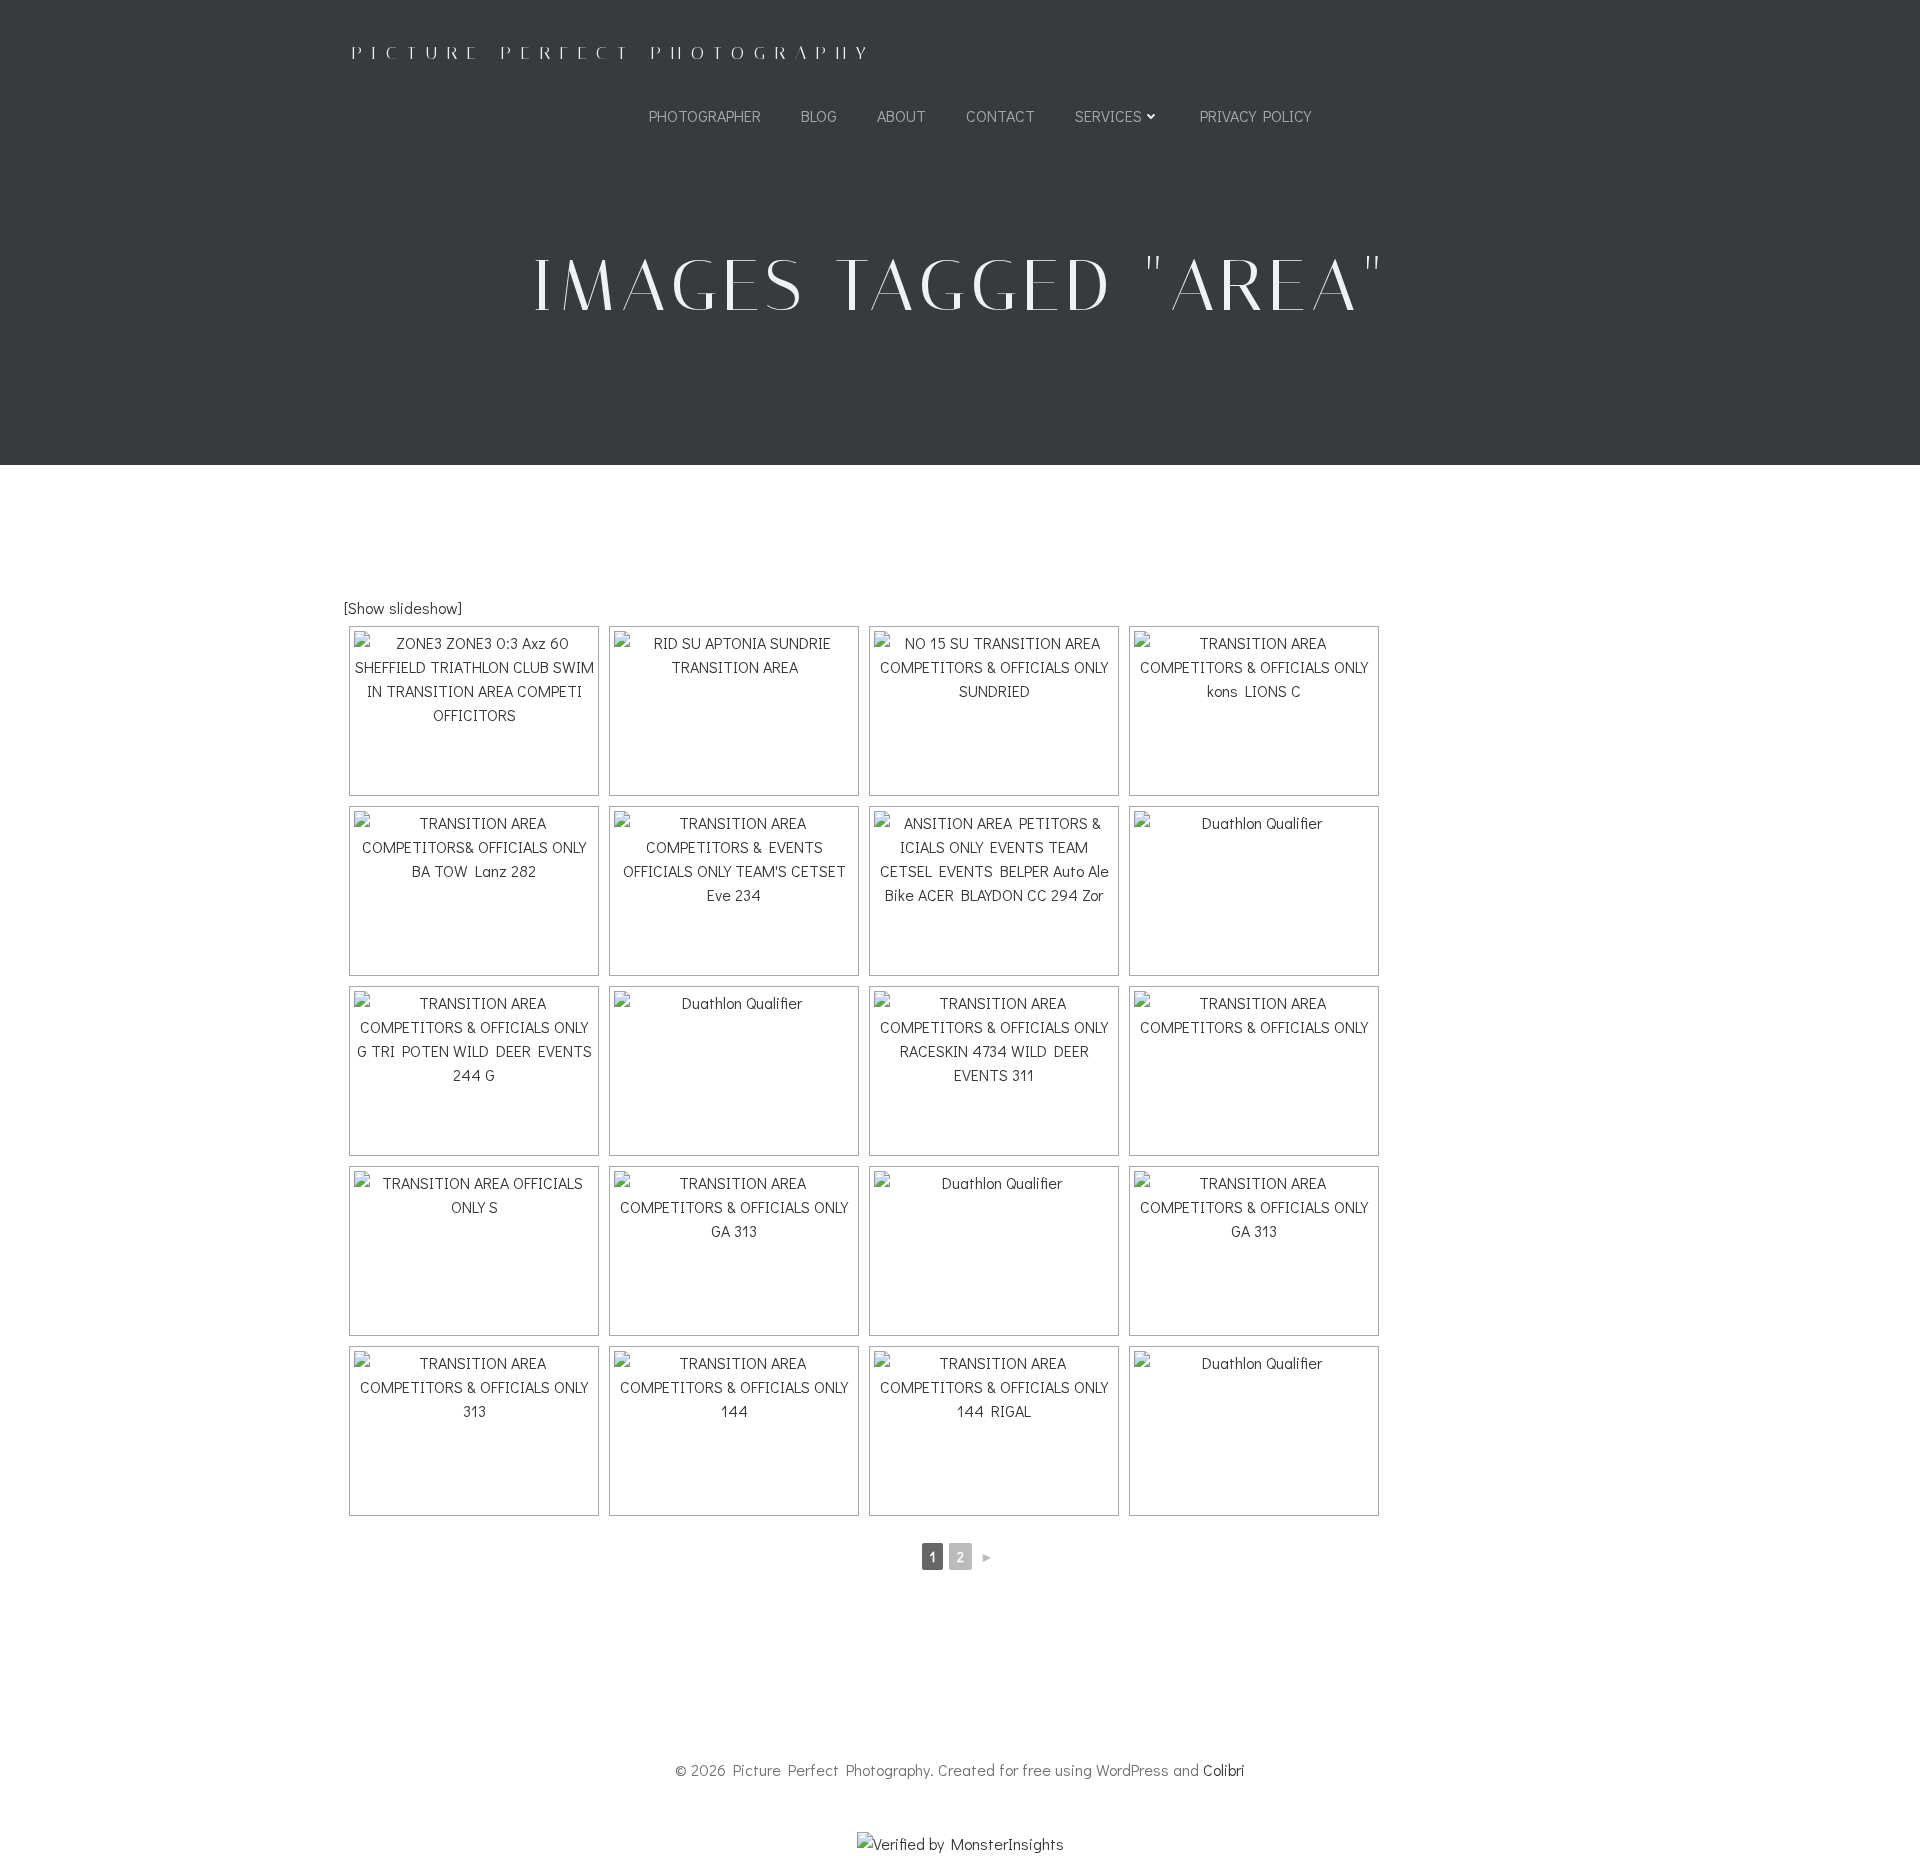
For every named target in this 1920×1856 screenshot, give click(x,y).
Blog (819, 115)
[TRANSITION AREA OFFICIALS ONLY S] (474, 1251)
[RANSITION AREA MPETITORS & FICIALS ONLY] (1254, 1431)
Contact (1000, 115)
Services (1108, 115)
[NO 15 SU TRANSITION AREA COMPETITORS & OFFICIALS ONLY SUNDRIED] (994, 711)
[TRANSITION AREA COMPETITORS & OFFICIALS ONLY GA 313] (734, 1251)
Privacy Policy (1255, 115)
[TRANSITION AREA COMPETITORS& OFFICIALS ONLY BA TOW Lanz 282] (474, 891)
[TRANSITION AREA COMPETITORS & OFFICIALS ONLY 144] (734, 1431)
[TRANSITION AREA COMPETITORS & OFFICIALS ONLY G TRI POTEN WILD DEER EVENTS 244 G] (474, 1071)
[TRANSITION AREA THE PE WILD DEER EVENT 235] (734, 1071)
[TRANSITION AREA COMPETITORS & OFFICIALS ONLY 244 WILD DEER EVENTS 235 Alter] (1254, 891)
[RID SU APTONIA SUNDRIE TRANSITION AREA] (734, 711)
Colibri (1224, 1769)
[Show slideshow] (403, 607)
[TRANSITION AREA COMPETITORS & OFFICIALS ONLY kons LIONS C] (1254, 711)
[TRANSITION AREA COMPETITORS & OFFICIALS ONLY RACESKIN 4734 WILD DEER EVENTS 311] (994, 1071)
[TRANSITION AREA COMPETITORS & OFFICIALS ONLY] (1254, 1071)
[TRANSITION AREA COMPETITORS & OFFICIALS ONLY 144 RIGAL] (994, 1431)
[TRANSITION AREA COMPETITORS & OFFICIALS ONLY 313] (994, 1251)
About (901, 115)
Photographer (705, 115)
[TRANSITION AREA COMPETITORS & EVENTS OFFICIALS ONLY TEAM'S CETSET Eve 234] (734, 891)
